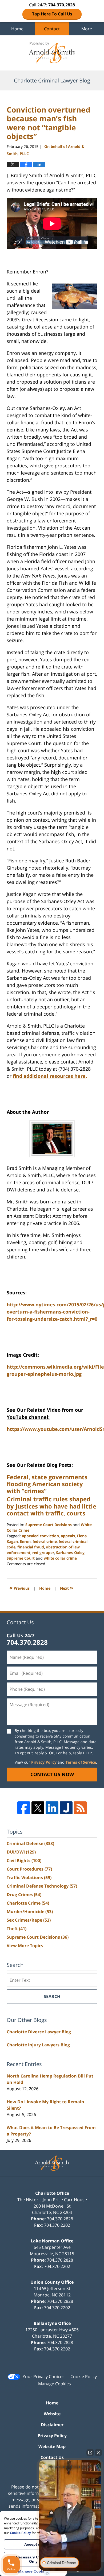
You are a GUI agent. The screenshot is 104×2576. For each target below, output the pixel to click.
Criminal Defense (30, 1843)
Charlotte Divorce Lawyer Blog (39, 2032)
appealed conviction (40, 1536)
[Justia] (66, 1808)
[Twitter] (38, 1808)
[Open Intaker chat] (47, 2573)
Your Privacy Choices (44, 2376)
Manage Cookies (55, 2384)
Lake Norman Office (52, 2241)
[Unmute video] (70, 2506)
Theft (17, 1929)
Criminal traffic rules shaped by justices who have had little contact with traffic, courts (51, 1506)
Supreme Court (21, 1558)
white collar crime (60, 1558)
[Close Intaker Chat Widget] (98, 2453)
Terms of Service (81, 1762)
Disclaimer (52, 2425)
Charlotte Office (52, 2193)
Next (67, 1588)
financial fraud (31, 1547)
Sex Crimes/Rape (29, 1920)
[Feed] (80, 1808)
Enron (25, 1541)
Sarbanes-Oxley (70, 1553)
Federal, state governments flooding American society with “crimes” (47, 1484)
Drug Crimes (24, 1894)
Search (52, 1996)
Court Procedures (29, 1869)
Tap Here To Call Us (52, 14)
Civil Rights (24, 1860)
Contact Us (52, 2457)
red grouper (43, 1553)
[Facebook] (24, 1808)
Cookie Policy (84, 2376)
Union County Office (52, 2282)
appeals (68, 1536)
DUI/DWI (21, 1852)
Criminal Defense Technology (42, 1886)
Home (17, 29)
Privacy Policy (44, 1762)
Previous (19, 1588)
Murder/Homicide (30, 1912)
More (87, 29)
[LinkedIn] (52, 1808)
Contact (52, 29)
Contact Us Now (52, 1774)
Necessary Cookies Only (33, 2559)
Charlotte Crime (28, 1903)
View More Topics (25, 1946)
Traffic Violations (29, 1877)
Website (52, 2414)
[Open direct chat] (90, 2453)
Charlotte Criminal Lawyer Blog (52, 53)
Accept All (33, 2544)
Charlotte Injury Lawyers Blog (38, 2045)
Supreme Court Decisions (49, 1525)
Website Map (52, 2446)
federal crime (45, 1541)
